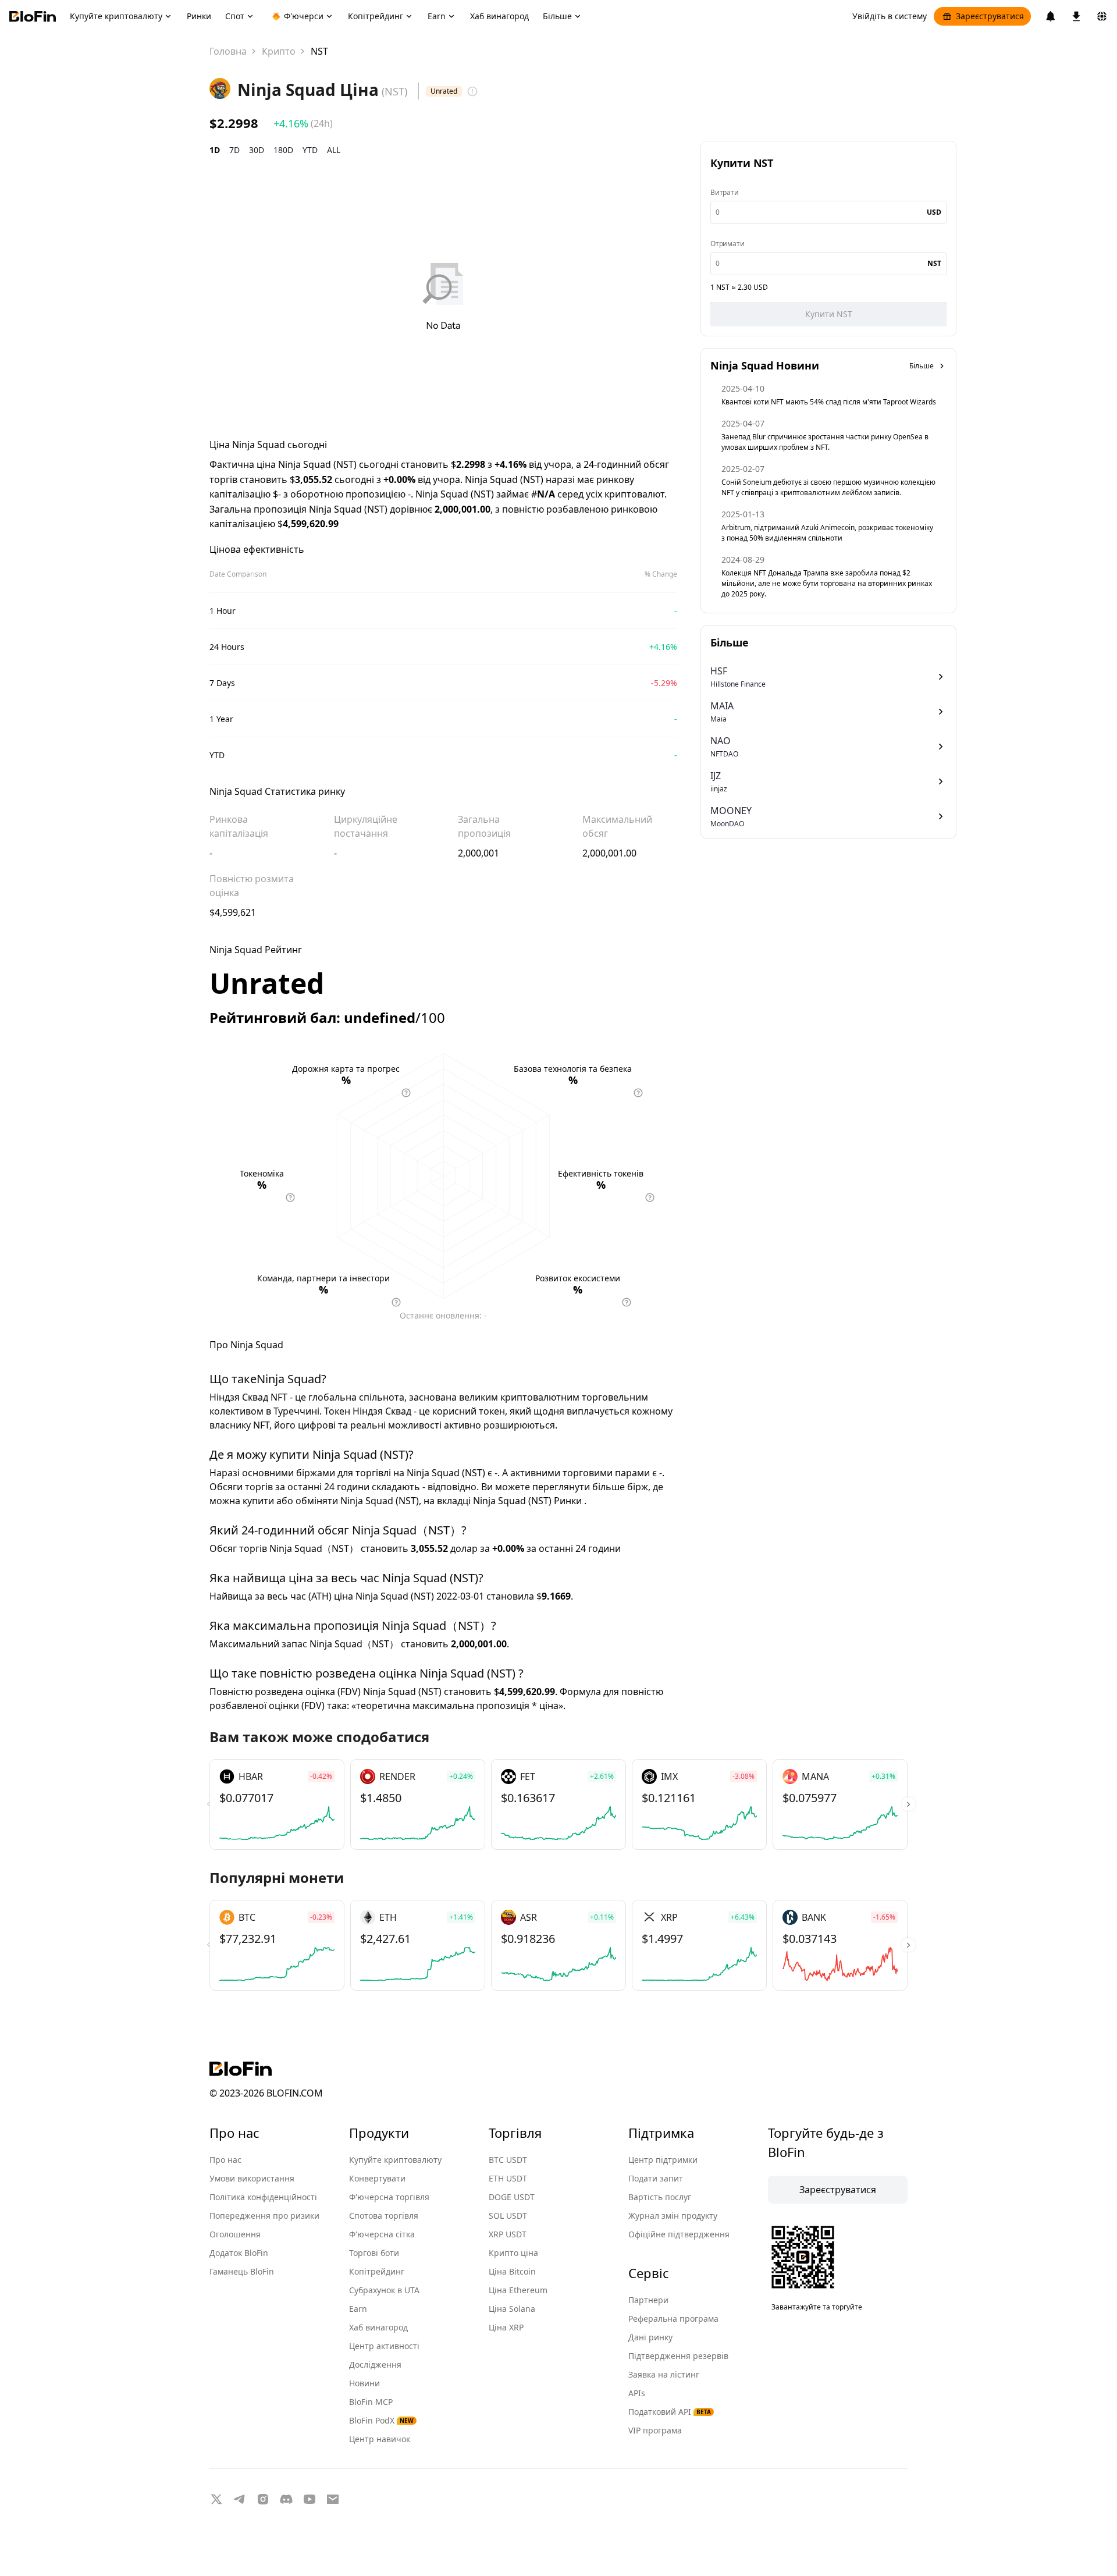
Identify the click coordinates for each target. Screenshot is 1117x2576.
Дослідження (375, 2364)
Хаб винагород (378, 2327)
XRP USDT (508, 2234)
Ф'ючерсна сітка (382, 2234)
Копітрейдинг (377, 2271)
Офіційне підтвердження (679, 2234)
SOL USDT (508, 2216)
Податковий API (670, 2412)
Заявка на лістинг (664, 2374)
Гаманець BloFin (242, 2271)
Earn (358, 2309)
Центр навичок (380, 2439)
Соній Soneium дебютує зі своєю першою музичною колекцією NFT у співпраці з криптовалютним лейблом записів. (828, 487)
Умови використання (252, 2178)
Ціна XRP (506, 2327)
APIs (637, 2393)
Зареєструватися (990, 16)
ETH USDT (508, 2178)
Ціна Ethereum (518, 2290)
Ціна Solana (512, 2309)
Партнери (648, 2300)
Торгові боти (374, 2253)
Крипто (279, 51)
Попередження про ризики (264, 2216)
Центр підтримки (663, 2160)
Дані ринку (650, 2337)
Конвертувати (377, 2178)
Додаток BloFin (239, 2253)
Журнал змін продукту (673, 2216)
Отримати (727, 244)
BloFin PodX (381, 2420)
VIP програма (655, 2430)
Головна (228, 51)
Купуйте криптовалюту (395, 2160)
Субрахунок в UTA (384, 2290)
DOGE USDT (512, 2197)
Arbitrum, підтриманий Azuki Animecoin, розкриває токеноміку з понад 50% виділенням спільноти (827, 533)
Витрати (725, 192)
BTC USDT (508, 2160)
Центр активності (384, 2346)
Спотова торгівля (384, 2216)
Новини (364, 2383)
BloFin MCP (371, 2402)
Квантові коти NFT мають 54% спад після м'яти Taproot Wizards (829, 402)
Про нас (225, 2160)
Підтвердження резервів (678, 2356)
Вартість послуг (660, 2197)
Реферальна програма (673, 2319)
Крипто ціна (513, 2253)
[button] (908, 1804)
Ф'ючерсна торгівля (389, 2197)
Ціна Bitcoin (512, 2271)
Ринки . (570, 1501)
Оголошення (235, 2234)
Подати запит (656, 2178)
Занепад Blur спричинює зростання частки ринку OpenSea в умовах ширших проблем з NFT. (825, 442)
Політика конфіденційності (263, 2197)
